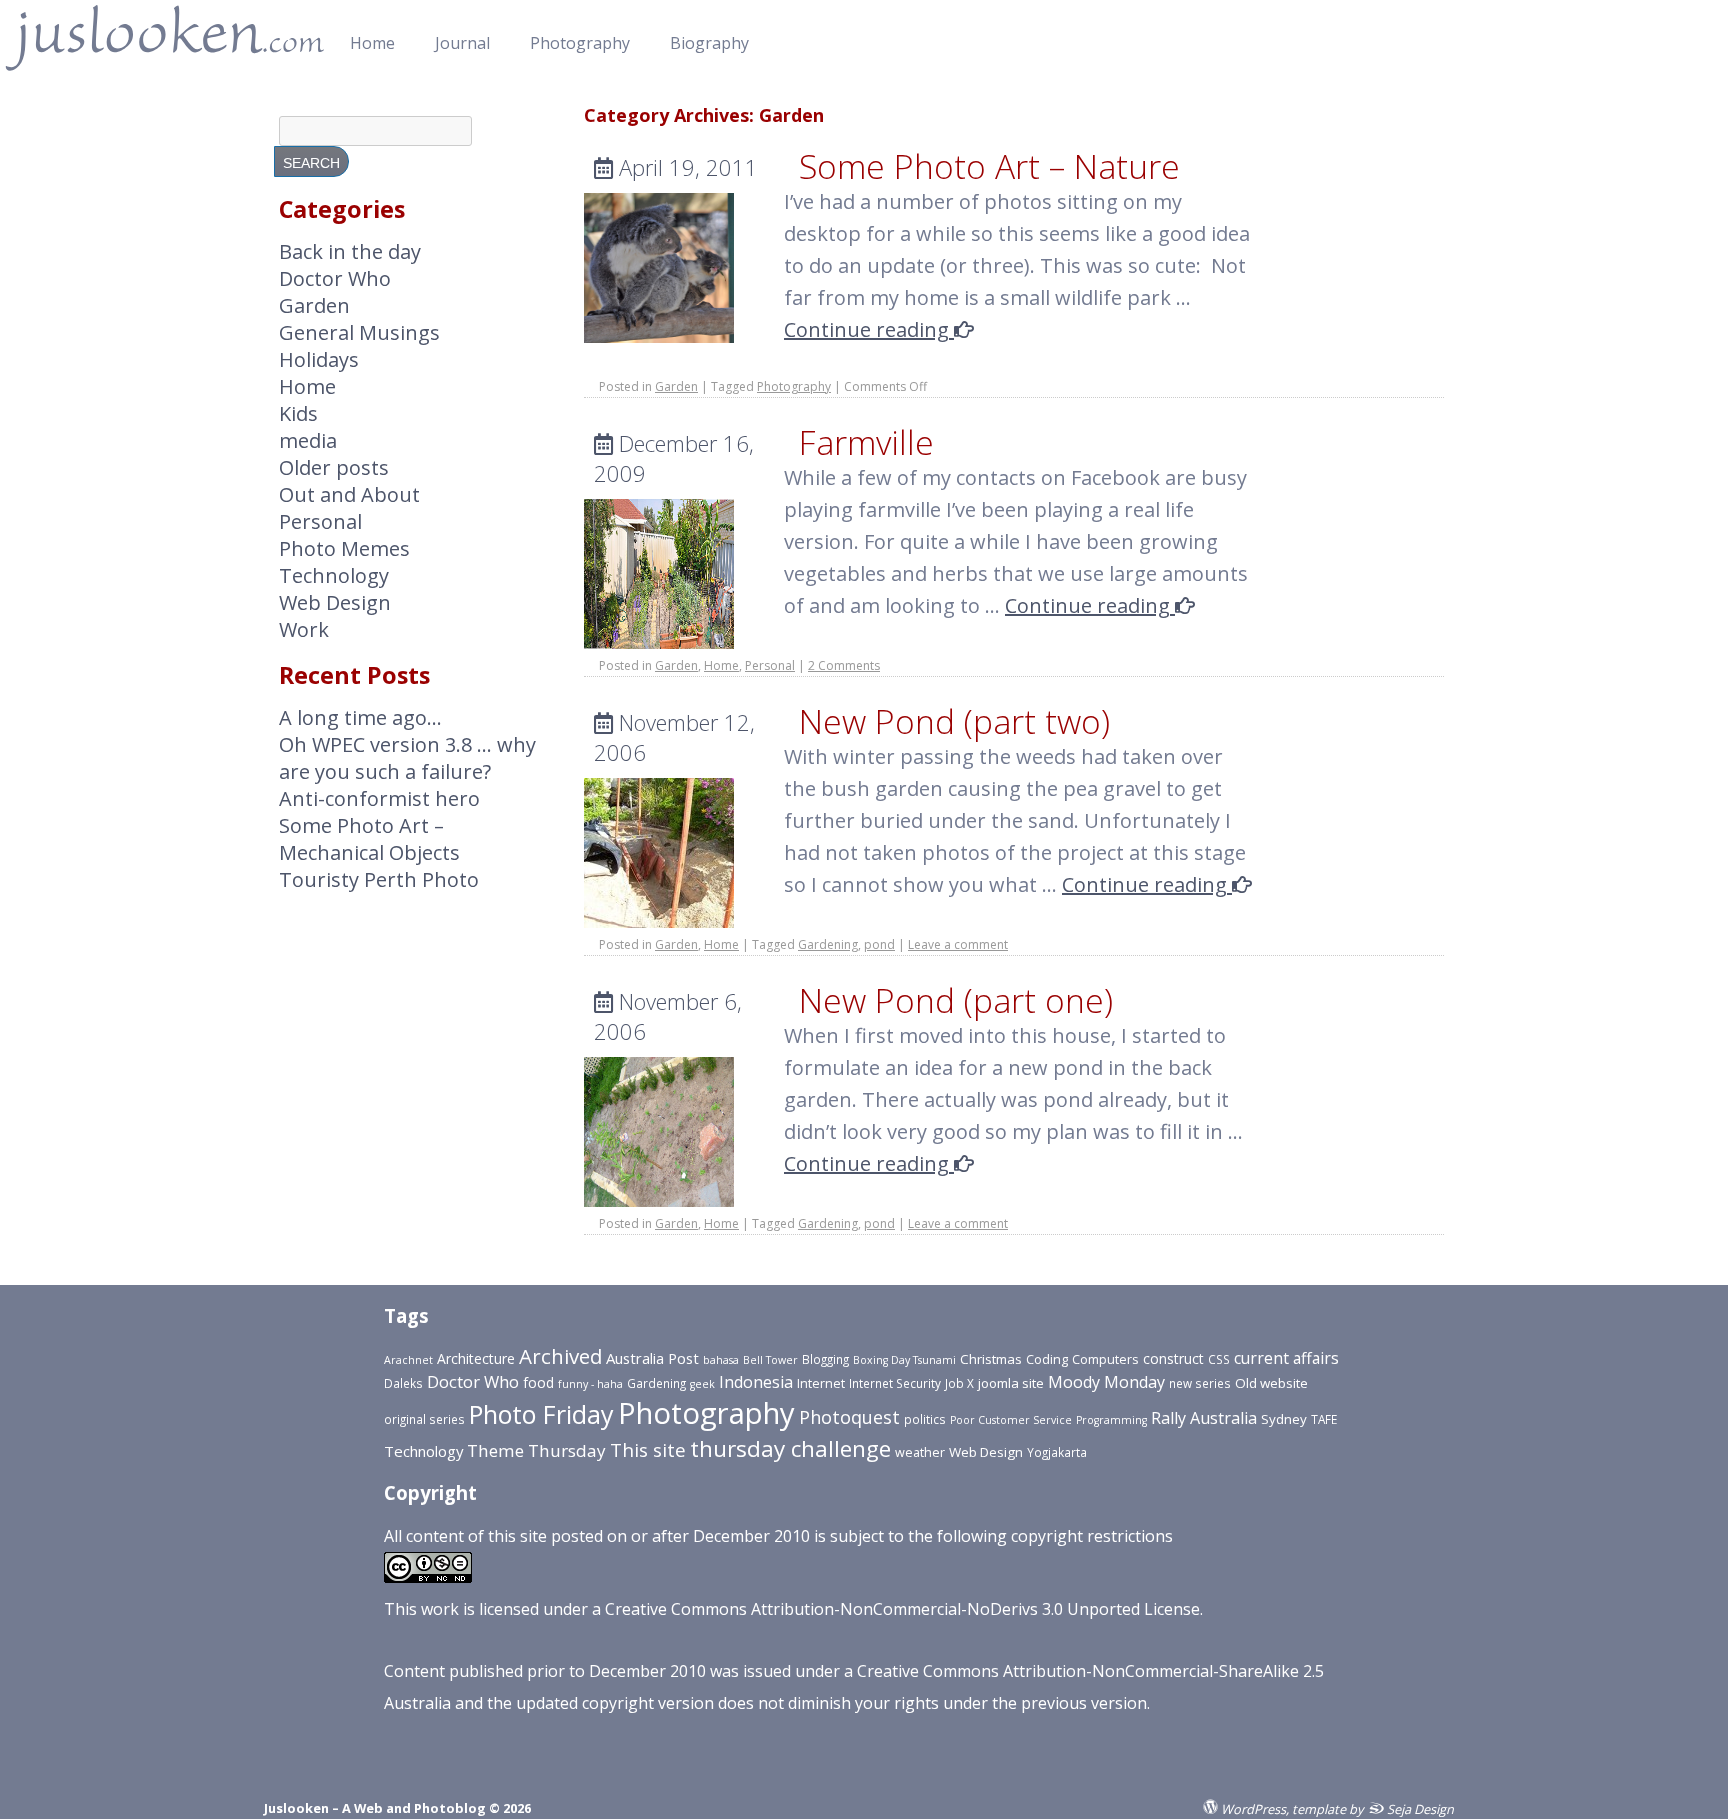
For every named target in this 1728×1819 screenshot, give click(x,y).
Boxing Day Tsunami (904, 1360)
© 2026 (508, 1808)
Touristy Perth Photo (379, 879)
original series (424, 1419)
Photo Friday (541, 1414)
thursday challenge (790, 1448)
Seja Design (1419, 1808)
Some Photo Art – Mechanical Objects (369, 839)
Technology (334, 575)
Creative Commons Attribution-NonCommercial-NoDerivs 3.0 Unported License (902, 1609)
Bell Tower (770, 1360)
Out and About (349, 494)
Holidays (319, 359)
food (538, 1382)
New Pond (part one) (956, 1000)
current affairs (1286, 1358)
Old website (1271, 1383)
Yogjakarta (1057, 1452)
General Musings (359, 332)
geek (702, 1384)
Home (372, 43)
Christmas (991, 1359)
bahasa (721, 1360)
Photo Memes (344, 548)
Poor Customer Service (1011, 1420)
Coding (1047, 1359)
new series (1200, 1383)
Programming (1111, 1420)
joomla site (1011, 1383)
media (308, 440)
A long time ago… (360, 717)
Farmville (866, 442)
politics (925, 1419)
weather (920, 1452)
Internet (821, 1383)
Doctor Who (335, 278)
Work (304, 629)
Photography (580, 43)
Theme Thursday (536, 1450)
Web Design (335, 602)
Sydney (1284, 1419)
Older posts (334, 467)
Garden (676, 386)
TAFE (1324, 1419)
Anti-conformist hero (379, 798)
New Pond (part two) (954, 721)
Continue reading (869, 329)
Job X (959, 1383)
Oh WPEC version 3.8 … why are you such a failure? (407, 758)
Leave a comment (958, 944)
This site (648, 1450)
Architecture (476, 1358)
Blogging (825, 1359)
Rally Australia (1204, 1418)
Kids (298, 413)
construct (1173, 1358)
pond (879, 944)
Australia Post (652, 1358)
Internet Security (895, 1383)
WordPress (1252, 1808)
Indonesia (756, 1382)
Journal (462, 43)
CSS (1219, 1359)
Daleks (403, 1383)
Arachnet (408, 1360)
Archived (560, 1356)
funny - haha (590, 1384)
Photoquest (849, 1417)
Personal (770, 665)
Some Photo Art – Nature (989, 166)
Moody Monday (1106, 1382)
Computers (1105, 1359)
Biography (709, 43)
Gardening (828, 944)
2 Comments (844, 665)
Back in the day (350, 251)
